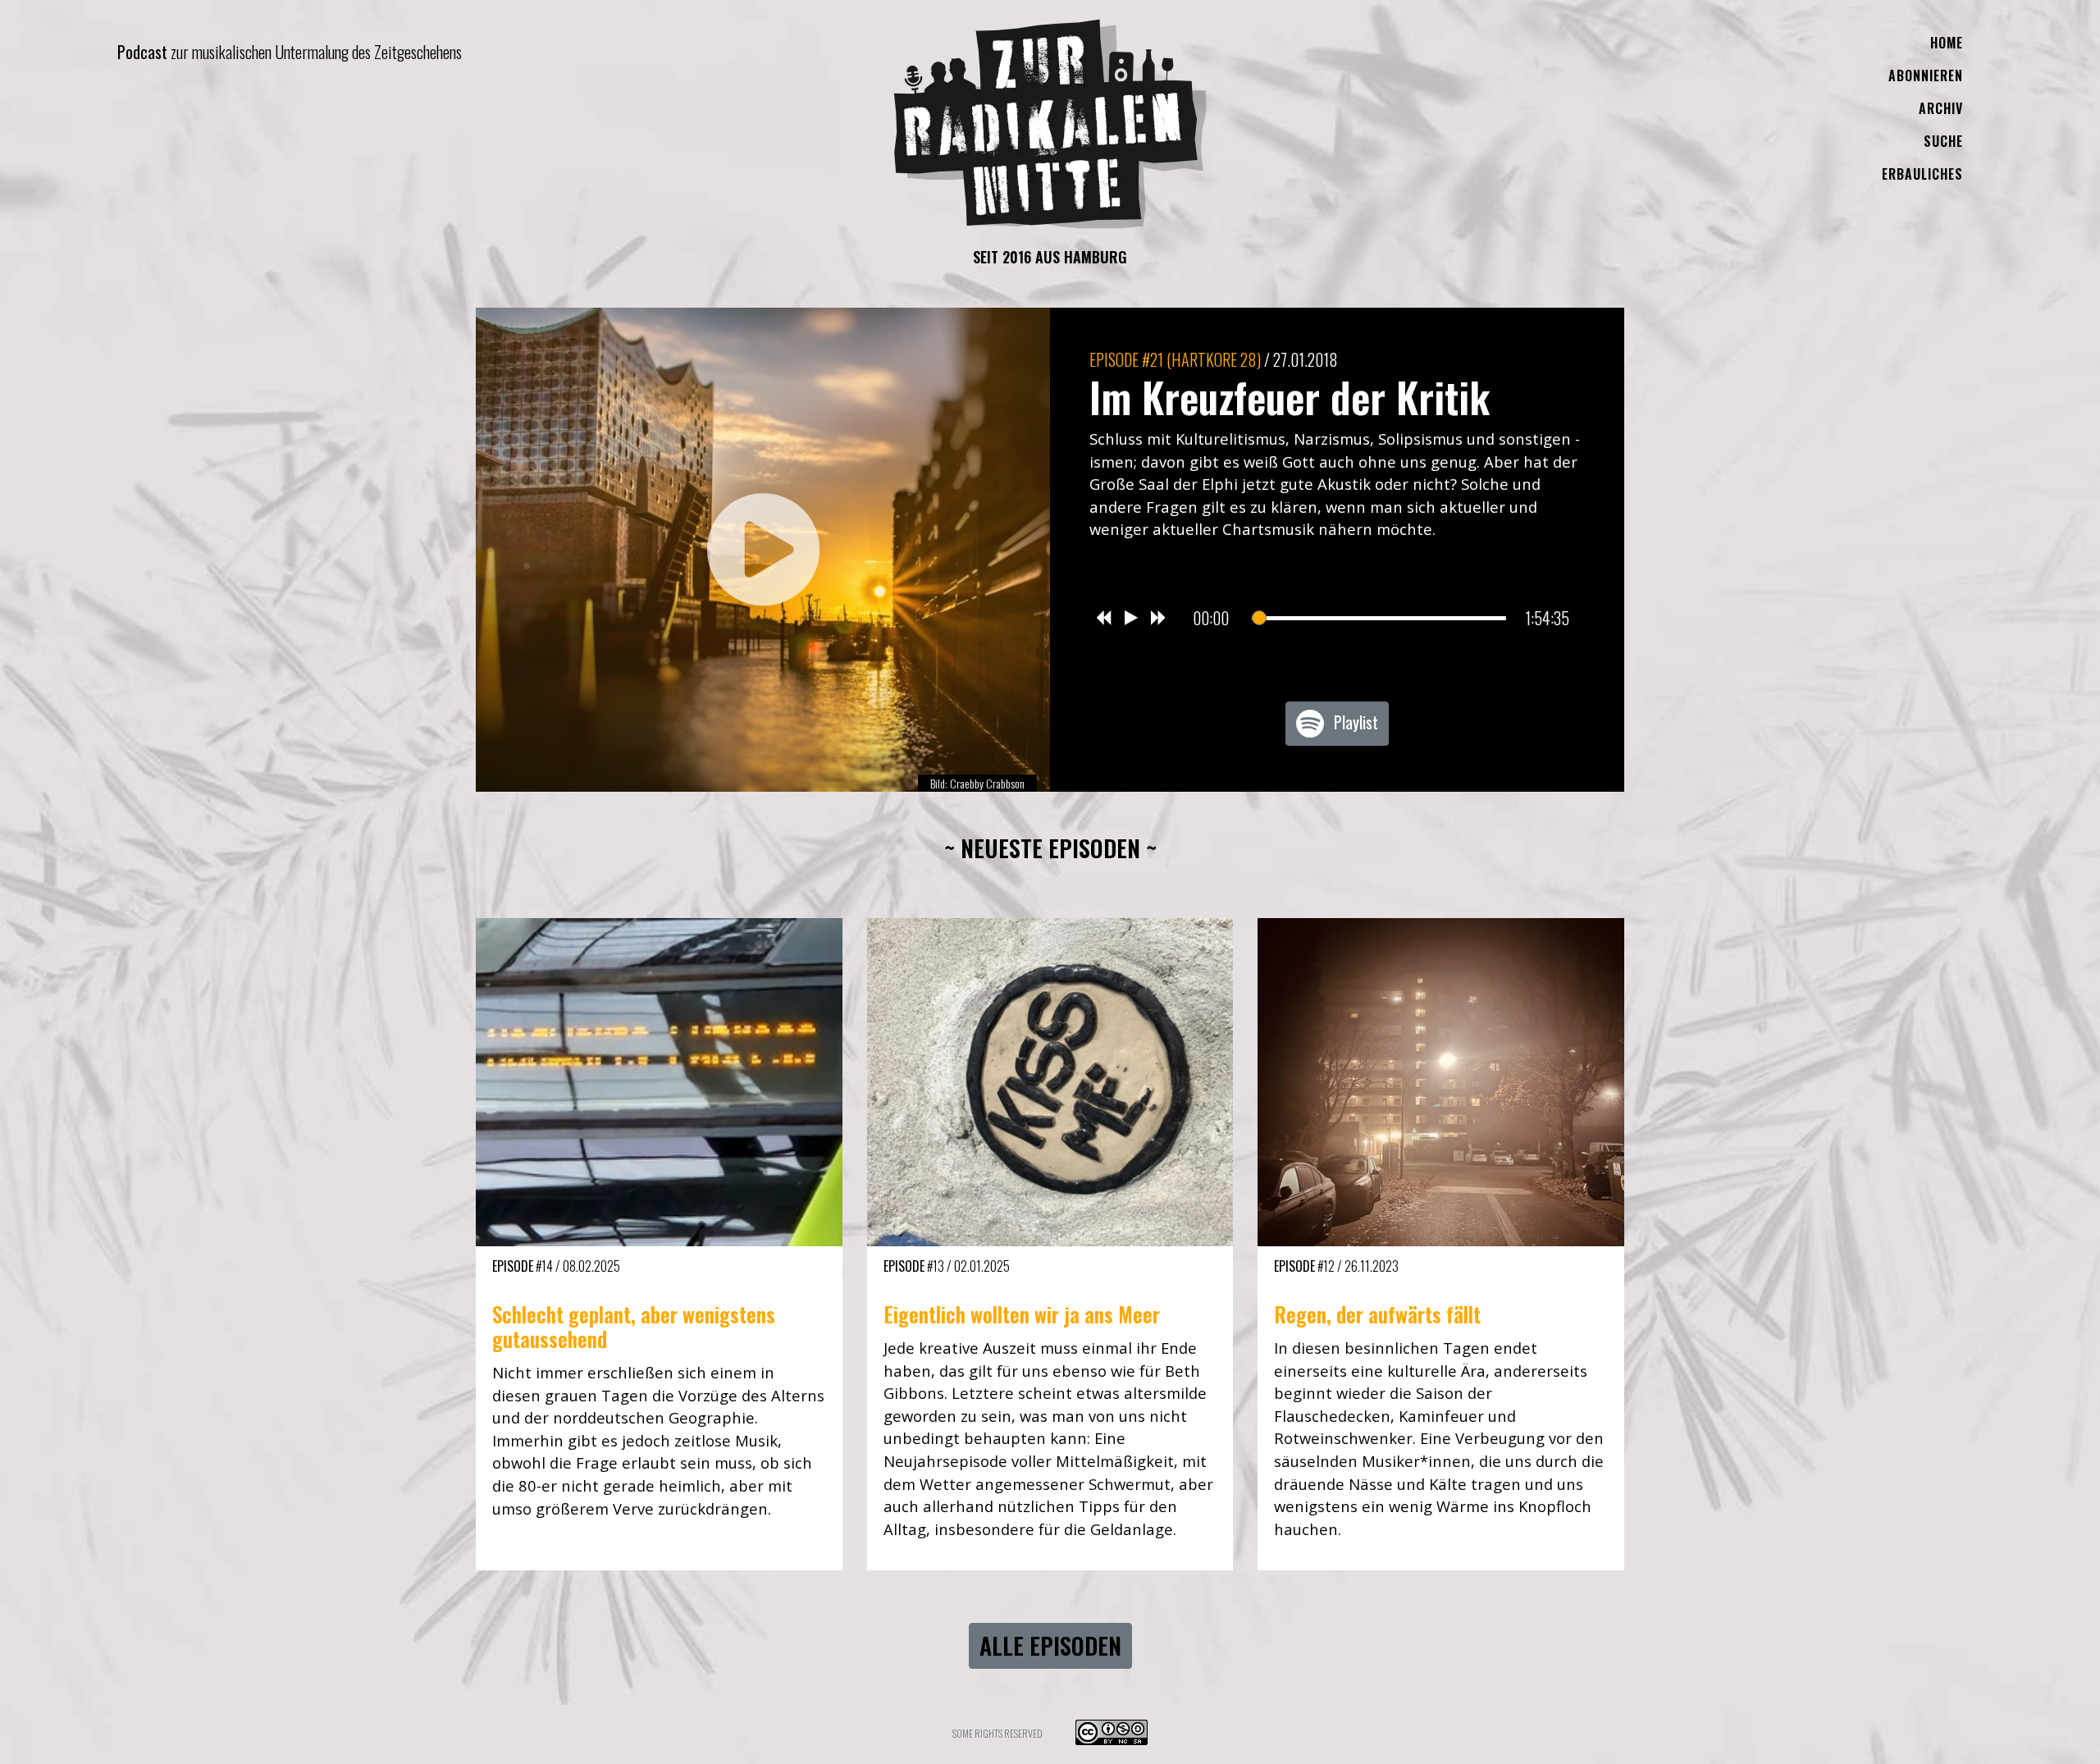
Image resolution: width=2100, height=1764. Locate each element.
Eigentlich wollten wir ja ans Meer (1022, 1314)
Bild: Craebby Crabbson (977, 783)
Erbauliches (1922, 174)
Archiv (1941, 108)
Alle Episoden (1050, 1645)
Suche (1943, 141)
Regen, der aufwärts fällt (1377, 1314)
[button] (763, 550)
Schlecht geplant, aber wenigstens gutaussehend (634, 1326)
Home (1947, 43)
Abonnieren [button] (1926, 75)
